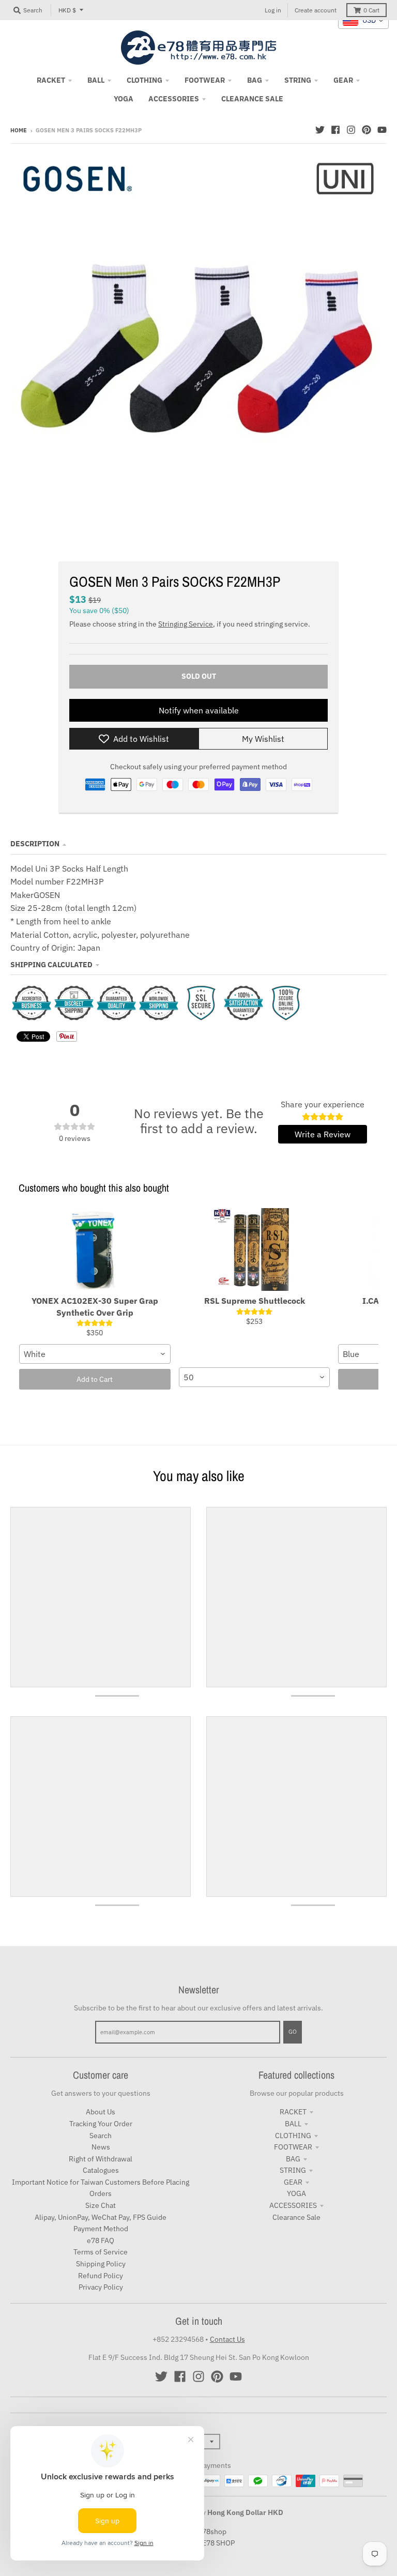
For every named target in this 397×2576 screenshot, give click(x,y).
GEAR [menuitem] (343, 80)
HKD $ (67, 10)
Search (101, 2136)
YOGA (296, 2193)
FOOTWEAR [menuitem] (205, 80)
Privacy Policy (101, 2287)
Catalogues (101, 2170)
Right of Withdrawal (101, 2159)
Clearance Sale (296, 2217)
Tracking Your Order (101, 2124)
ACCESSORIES (293, 2205)
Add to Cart (95, 1379)
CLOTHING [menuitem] (144, 80)
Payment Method (101, 2229)
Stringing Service (186, 624)
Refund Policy (101, 2276)
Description (35, 844)
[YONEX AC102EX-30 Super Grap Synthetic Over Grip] (95, 1249)
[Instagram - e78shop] (351, 130)
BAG (293, 2159)
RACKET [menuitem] (51, 80)
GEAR (293, 2182)
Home (19, 130)
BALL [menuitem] (96, 80)
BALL (293, 2124)
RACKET (293, 2112)
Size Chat (101, 2205)
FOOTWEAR (293, 2147)
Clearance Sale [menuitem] (252, 99)
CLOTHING (293, 2136)
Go (293, 2032)
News (101, 2147)
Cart (371, 10)
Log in (273, 10)
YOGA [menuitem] (124, 99)
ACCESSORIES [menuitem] (174, 99)
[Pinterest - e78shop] (367, 130)
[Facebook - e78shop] (335, 130)
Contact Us (227, 2339)
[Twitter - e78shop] (320, 130)
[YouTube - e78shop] (382, 130)
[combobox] (95, 1354)
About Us (101, 2112)
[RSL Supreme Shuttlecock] (255, 1249)
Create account (316, 10)
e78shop (212, 2532)
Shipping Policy (101, 2264)
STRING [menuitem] (298, 80)
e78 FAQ (101, 2240)
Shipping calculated (51, 965)
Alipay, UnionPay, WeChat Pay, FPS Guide (101, 2217)
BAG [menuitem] (255, 80)
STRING (293, 2170)
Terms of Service (101, 2252)
